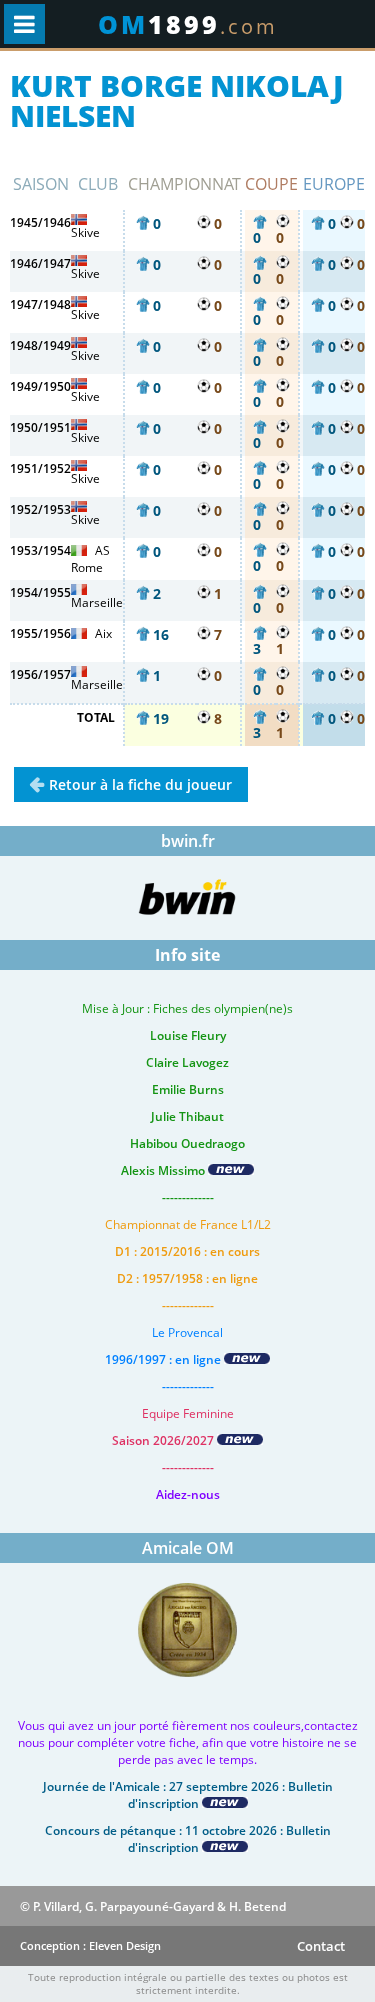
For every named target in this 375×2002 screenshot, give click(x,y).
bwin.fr (188, 841)
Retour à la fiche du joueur (140, 784)
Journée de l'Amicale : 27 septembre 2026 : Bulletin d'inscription (188, 1795)
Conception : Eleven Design (90, 1945)
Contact (321, 1946)
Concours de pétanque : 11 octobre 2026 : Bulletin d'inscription (188, 1839)
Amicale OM (188, 1548)
